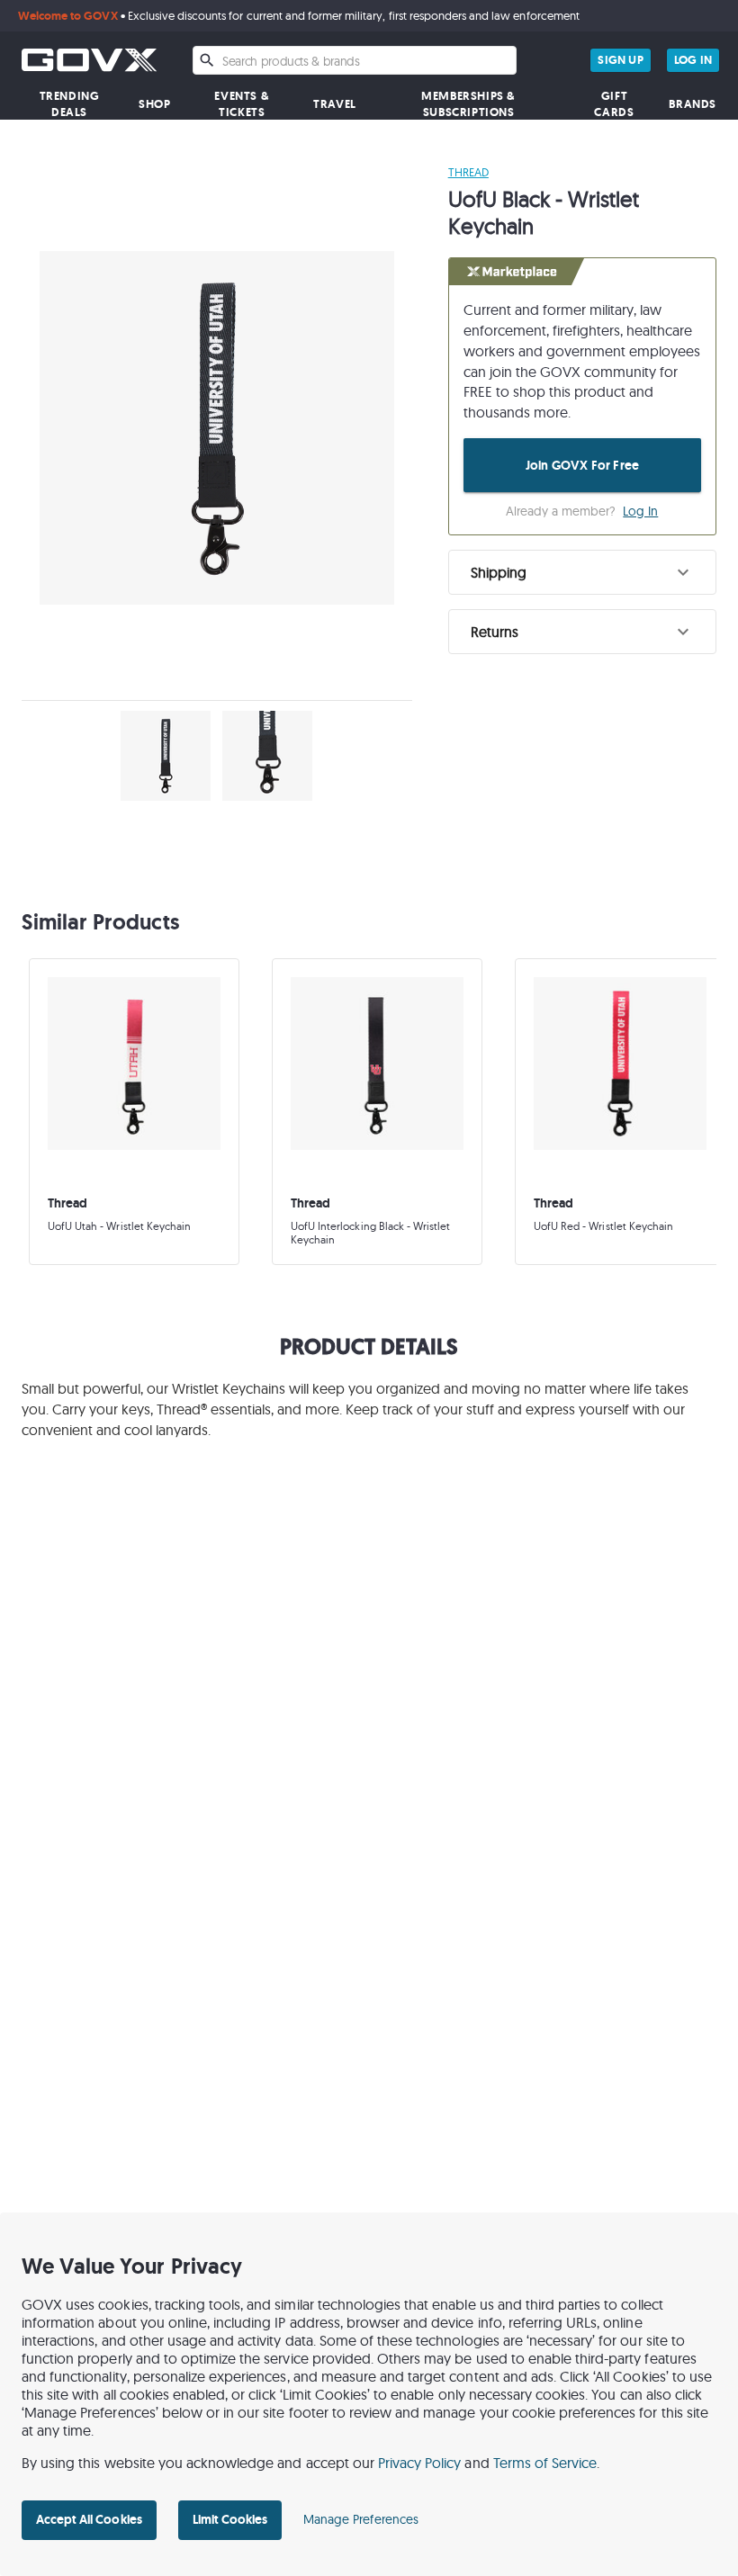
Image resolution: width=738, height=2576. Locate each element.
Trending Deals (70, 104)
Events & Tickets (242, 104)
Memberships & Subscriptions (468, 104)
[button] (582, 572)
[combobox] (355, 60)
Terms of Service (545, 2463)
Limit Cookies (230, 2519)
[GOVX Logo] (89, 60)
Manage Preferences (361, 2519)
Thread (468, 172)
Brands (693, 104)
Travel (335, 104)
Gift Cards (614, 104)
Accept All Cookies (89, 2519)
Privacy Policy (420, 2463)
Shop (154, 104)
